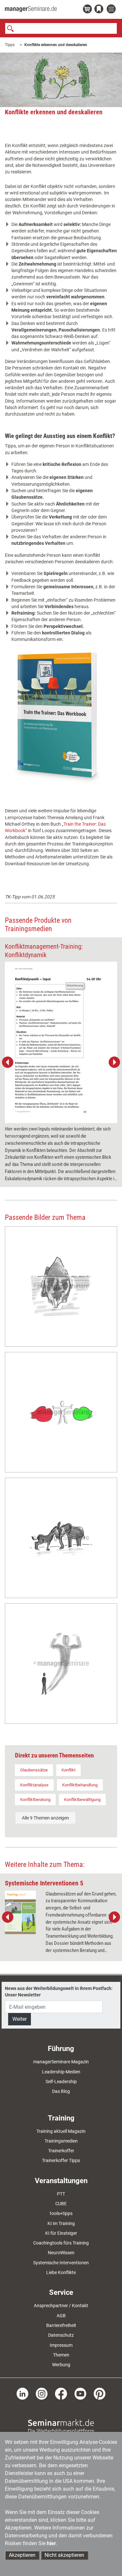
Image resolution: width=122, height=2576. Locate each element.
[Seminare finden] (61, 2426)
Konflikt (68, 1770)
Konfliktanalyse (34, 1785)
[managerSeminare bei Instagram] (42, 2393)
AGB (61, 2316)
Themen (61, 2355)
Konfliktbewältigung (82, 1800)
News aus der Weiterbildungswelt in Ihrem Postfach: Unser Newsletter (59, 1992)
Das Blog (61, 2091)
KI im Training (61, 2223)
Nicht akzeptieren (64, 2555)
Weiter (20, 2019)
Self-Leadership (61, 2082)
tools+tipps (61, 2213)
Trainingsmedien (61, 2141)
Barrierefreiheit (61, 2325)
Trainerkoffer (61, 2151)
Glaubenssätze (34, 1770)
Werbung (61, 2365)
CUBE (61, 2204)
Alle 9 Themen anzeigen (45, 1818)
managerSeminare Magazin (61, 2062)
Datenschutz (61, 2335)
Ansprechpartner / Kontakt (61, 2306)
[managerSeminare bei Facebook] (61, 2393)
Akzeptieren (22, 2555)
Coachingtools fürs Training (61, 2243)
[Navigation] (112, 9)
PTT (61, 2194)
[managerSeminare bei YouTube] (80, 2393)
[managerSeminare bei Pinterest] (100, 2393)
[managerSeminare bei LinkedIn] (22, 2393)
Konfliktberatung (35, 1800)
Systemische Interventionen (61, 2263)
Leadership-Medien (61, 2072)
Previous (8, 1062)
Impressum (61, 2345)
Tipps (10, 45)
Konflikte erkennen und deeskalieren (56, 45)
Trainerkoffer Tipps (61, 2160)
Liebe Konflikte (61, 2272)
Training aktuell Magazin (61, 2131)
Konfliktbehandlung (80, 1785)
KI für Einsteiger (61, 2233)
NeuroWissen (61, 2253)
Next (114, 1062)
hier (51, 2543)
